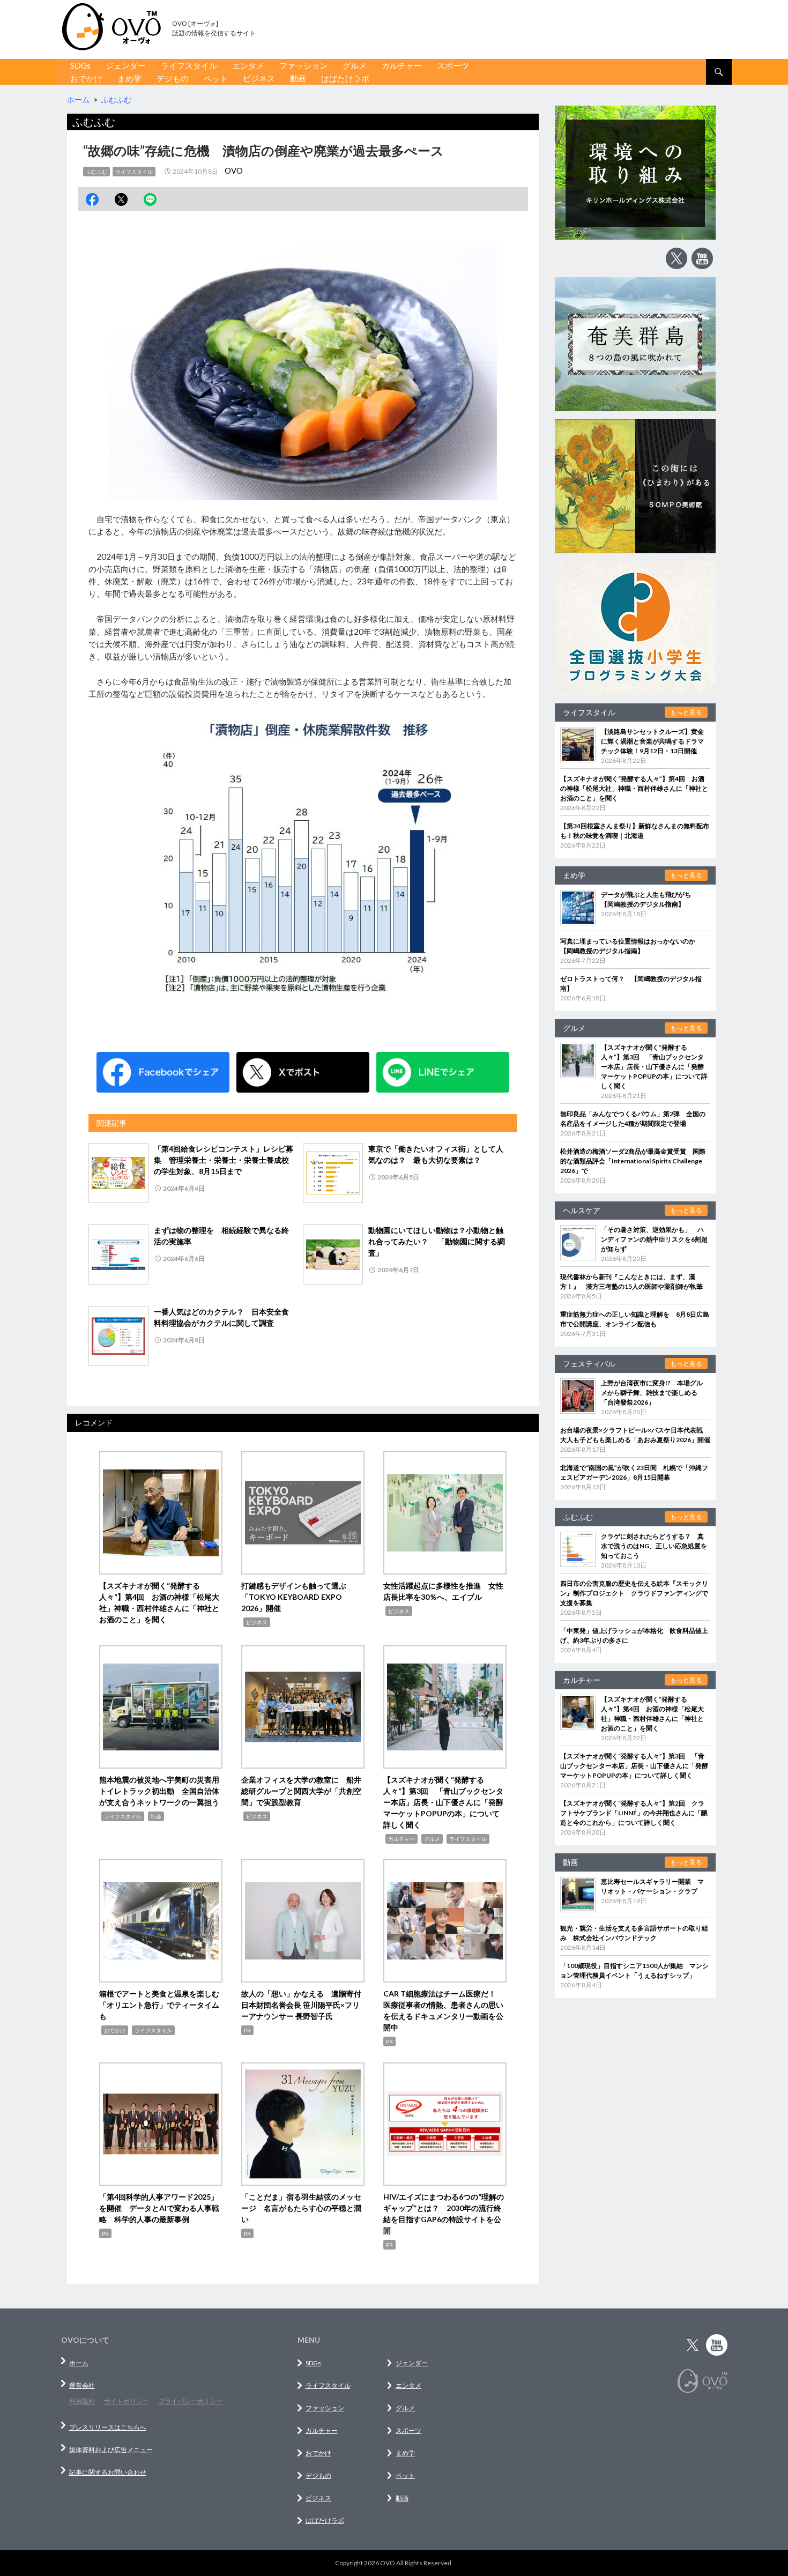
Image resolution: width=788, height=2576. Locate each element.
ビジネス (259, 78)
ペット (216, 78)
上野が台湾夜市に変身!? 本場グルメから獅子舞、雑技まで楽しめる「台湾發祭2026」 (652, 1393)
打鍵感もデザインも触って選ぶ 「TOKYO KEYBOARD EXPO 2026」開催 (298, 1597)
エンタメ (248, 65)
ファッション (303, 65)
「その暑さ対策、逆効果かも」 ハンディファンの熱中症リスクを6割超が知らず (654, 1239)
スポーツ (453, 65)
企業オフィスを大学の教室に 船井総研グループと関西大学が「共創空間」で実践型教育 (301, 1791)
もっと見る (686, 712)
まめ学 (129, 78)
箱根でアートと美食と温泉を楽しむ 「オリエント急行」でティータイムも (163, 2005)
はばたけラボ (345, 78)
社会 (156, 1816)
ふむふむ (96, 172)
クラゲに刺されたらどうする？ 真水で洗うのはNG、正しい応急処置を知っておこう (654, 1546)
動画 (298, 78)
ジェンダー (126, 65)
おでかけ (86, 78)
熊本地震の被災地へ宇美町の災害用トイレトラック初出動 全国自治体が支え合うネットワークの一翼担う (159, 1791)
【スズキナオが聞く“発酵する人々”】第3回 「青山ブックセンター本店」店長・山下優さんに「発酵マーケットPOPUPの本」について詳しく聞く (443, 1802)
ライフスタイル (189, 65)
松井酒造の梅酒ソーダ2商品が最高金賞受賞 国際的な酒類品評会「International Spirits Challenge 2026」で (633, 1161)
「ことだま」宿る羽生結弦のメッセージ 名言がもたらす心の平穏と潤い (301, 2208)
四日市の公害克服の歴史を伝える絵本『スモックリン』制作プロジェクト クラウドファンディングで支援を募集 (634, 1593)
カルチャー (402, 65)
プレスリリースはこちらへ (108, 2427)
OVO (234, 170)
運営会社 (82, 2385)
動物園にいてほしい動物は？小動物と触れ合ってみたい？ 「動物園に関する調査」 (437, 1241)
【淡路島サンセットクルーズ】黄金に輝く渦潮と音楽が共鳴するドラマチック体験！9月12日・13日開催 (652, 741)
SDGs (80, 65)
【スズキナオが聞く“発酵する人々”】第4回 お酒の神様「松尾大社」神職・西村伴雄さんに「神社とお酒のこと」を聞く (634, 788)
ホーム (79, 2363)
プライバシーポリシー (190, 2401)
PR (247, 2030)
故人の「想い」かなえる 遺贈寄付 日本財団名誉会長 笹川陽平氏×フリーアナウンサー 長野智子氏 (305, 2005)
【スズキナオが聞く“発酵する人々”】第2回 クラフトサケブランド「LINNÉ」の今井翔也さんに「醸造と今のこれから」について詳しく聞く (634, 1813)
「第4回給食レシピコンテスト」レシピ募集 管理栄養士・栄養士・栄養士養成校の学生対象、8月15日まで (224, 1160)
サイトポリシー (127, 2401)
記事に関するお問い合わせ (108, 2472)
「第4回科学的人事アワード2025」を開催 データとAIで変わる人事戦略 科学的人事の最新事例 (159, 2208)
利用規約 (82, 2401)
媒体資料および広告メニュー (111, 2450)
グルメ (355, 65)
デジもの (173, 78)
